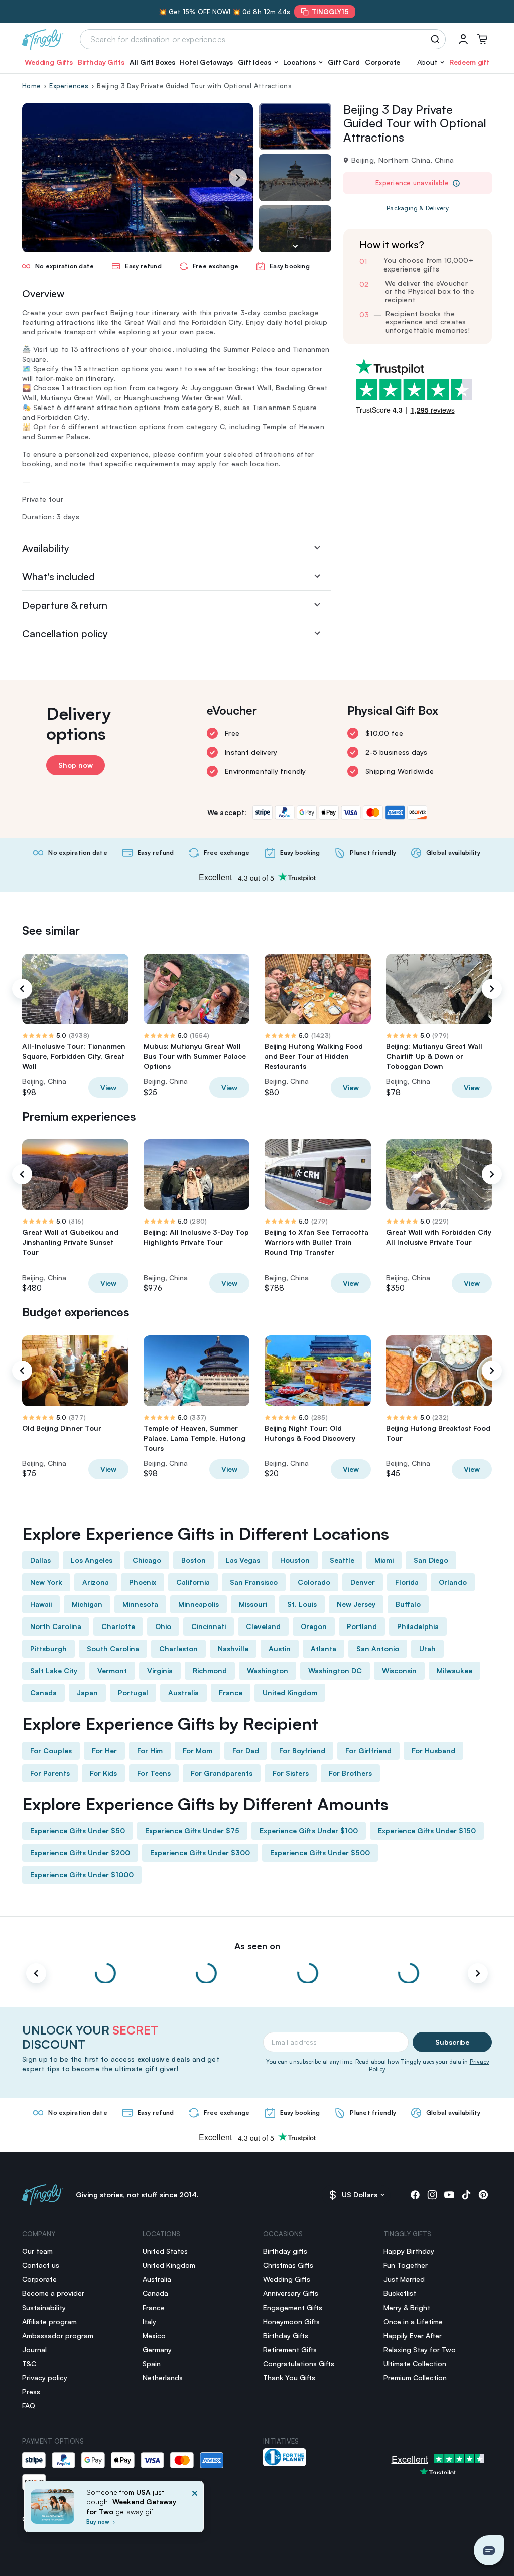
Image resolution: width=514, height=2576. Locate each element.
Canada (43, 1692)
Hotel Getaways (206, 62)
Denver (363, 1582)
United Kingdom (290, 1692)
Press (31, 2392)
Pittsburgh (48, 1648)
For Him (150, 1751)
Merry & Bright (407, 2307)
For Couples (51, 1751)
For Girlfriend (368, 1751)
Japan (87, 1692)
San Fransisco (254, 1582)
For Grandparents (222, 1773)
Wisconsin (399, 1670)
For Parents (50, 1773)
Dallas (40, 1560)
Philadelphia (418, 1626)
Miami (384, 1560)
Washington (268, 1670)
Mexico (154, 2335)
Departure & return (65, 605)
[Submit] (437, 39)
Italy (149, 2321)
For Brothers (350, 1773)
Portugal (133, 1692)
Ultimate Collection (415, 2363)
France (231, 1692)
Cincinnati (209, 1626)
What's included (58, 576)
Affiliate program (49, 2321)
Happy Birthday (409, 2251)
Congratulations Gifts (299, 2363)
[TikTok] (466, 2195)
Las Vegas (243, 1560)
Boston (194, 1560)
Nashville (233, 1648)
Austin (280, 1648)
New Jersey (356, 1604)
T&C (29, 2363)
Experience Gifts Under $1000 (82, 1875)
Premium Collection (415, 2378)
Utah (427, 1648)
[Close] (195, 2510)
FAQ (29, 2406)
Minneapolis (199, 1604)
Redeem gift (469, 62)
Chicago (147, 1560)
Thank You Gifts (289, 2378)
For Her (104, 1751)
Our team (37, 2251)
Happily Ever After (413, 2335)
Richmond (210, 1670)
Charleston (178, 1648)
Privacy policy (45, 2378)
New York (46, 1582)
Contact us (41, 2265)
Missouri (253, 1604)
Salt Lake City (54, 1670)
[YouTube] (449, 2195)
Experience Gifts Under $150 (427, 1831)
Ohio (163, 1626)
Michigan (87, 1604)
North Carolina (56, 1626)
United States (165, 2251)
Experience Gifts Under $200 (80, 1853)
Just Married (404, 2279)
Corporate (383, 62)
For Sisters (291, 1773)
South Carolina (113, 1648)
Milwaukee (455, 1670)
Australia (183, 1692)
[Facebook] (415, 2195)
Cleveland (263, 1626)
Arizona (96, 1582)
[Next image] (295, 246)
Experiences (69, 86)
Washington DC (335, 1670)
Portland (362, 1626)
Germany (157, 2349)
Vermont (112, 1670)
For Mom (198, 1751)
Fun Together (406, 2265)
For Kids (103, 1773)
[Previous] (22, 989)
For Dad (246, 1751)
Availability (46, 548)
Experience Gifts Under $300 (200, 1853)
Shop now (76, 765)
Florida (407, 1582)
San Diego (431, 1560)
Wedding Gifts (49, 62)
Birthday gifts (285, 2251)
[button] (258, 62)
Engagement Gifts (293, 2307)
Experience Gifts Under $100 (309, 1831)
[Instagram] (432, 2195)
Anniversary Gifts (291, 2293)
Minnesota (140, 1604)
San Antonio (378, 1648)
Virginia (160, 1670)
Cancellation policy (65, 634)
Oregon (314, 1626)
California (193, 1582)
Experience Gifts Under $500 (320, 1853)
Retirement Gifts (290, 2349)
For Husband (433, 1751)
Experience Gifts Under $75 (192, 1831)
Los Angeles (92, 1560)
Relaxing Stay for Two (420, 2349)
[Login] (463, 39)
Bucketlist (400, 2293)
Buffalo (408, 1604)
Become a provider (53, 2293)
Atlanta (324, 1648)
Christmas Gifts (288, 2265)
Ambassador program (58, 2335)
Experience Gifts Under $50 (78, 1831)
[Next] (238, 178)
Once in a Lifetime (413, 2321)
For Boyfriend (302, 1751)
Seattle (342, 1560)
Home (31, 86)
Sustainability (44, 2307)
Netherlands (163, 2378)
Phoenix (143, 1582)
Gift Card (344, 62)
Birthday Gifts (101, 62)
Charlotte (118, 1626)
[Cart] (482, 39)
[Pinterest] (483, 2195)
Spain (152, 2363)
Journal (34, 2349)
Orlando (453, 1582)
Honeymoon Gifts (291, 2321)
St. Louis (302, 1604)
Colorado (314, 1582)
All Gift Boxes (152, 62)
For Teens (154, 1773)
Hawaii (41, 1604)
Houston (295, 1560)
